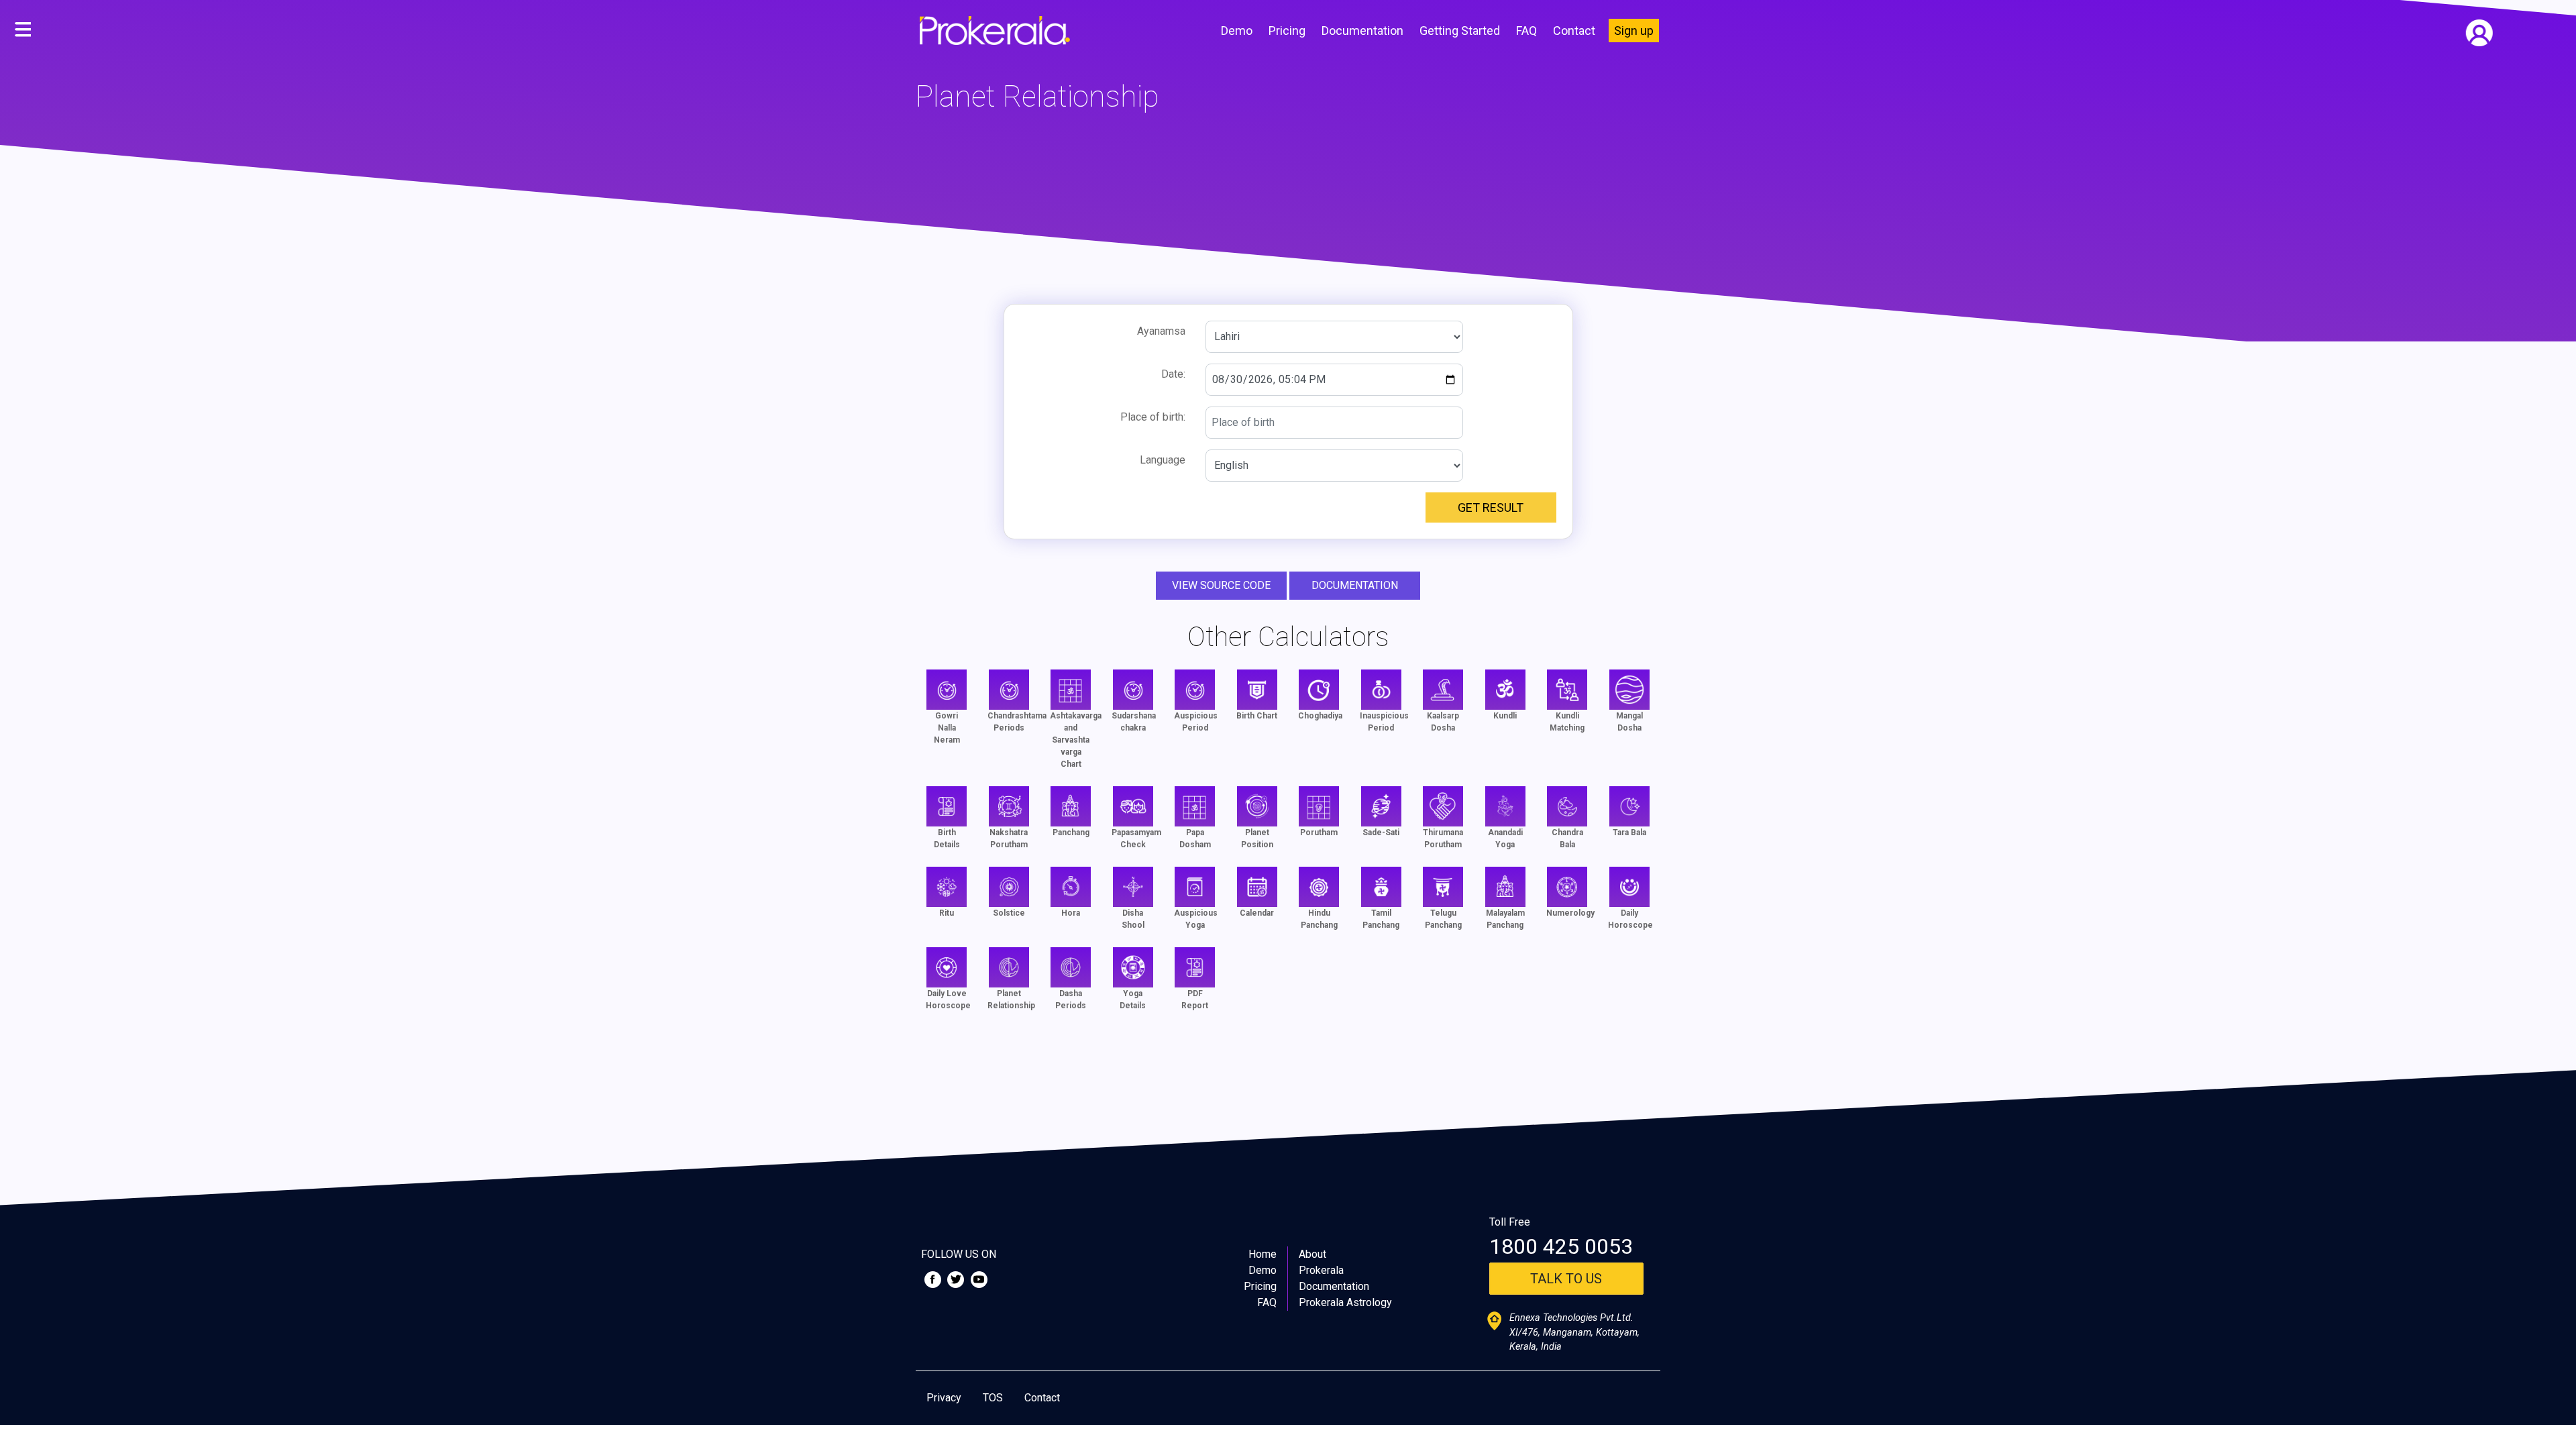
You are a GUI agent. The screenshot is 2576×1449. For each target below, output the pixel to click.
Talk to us (1566, 1279)
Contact (1574, 31)
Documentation (1362, 31)
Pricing (1287, 31)
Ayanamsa (1161, 331)
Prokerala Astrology (1345, 1302)
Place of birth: (1153, 417)
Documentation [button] (1355, 585)
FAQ (1526, 31)
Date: (1173, 374)
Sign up (1634, 31)
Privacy (944, 1398)
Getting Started (1460, 31)
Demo (1237, 31)
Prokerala (1321, 1270)
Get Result (1491, 507)
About (1312, 1254)
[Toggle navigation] (23, 30)
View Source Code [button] (1221, 585)
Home (1263, 1254)
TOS (993, 1398)
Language (1163, 460)
